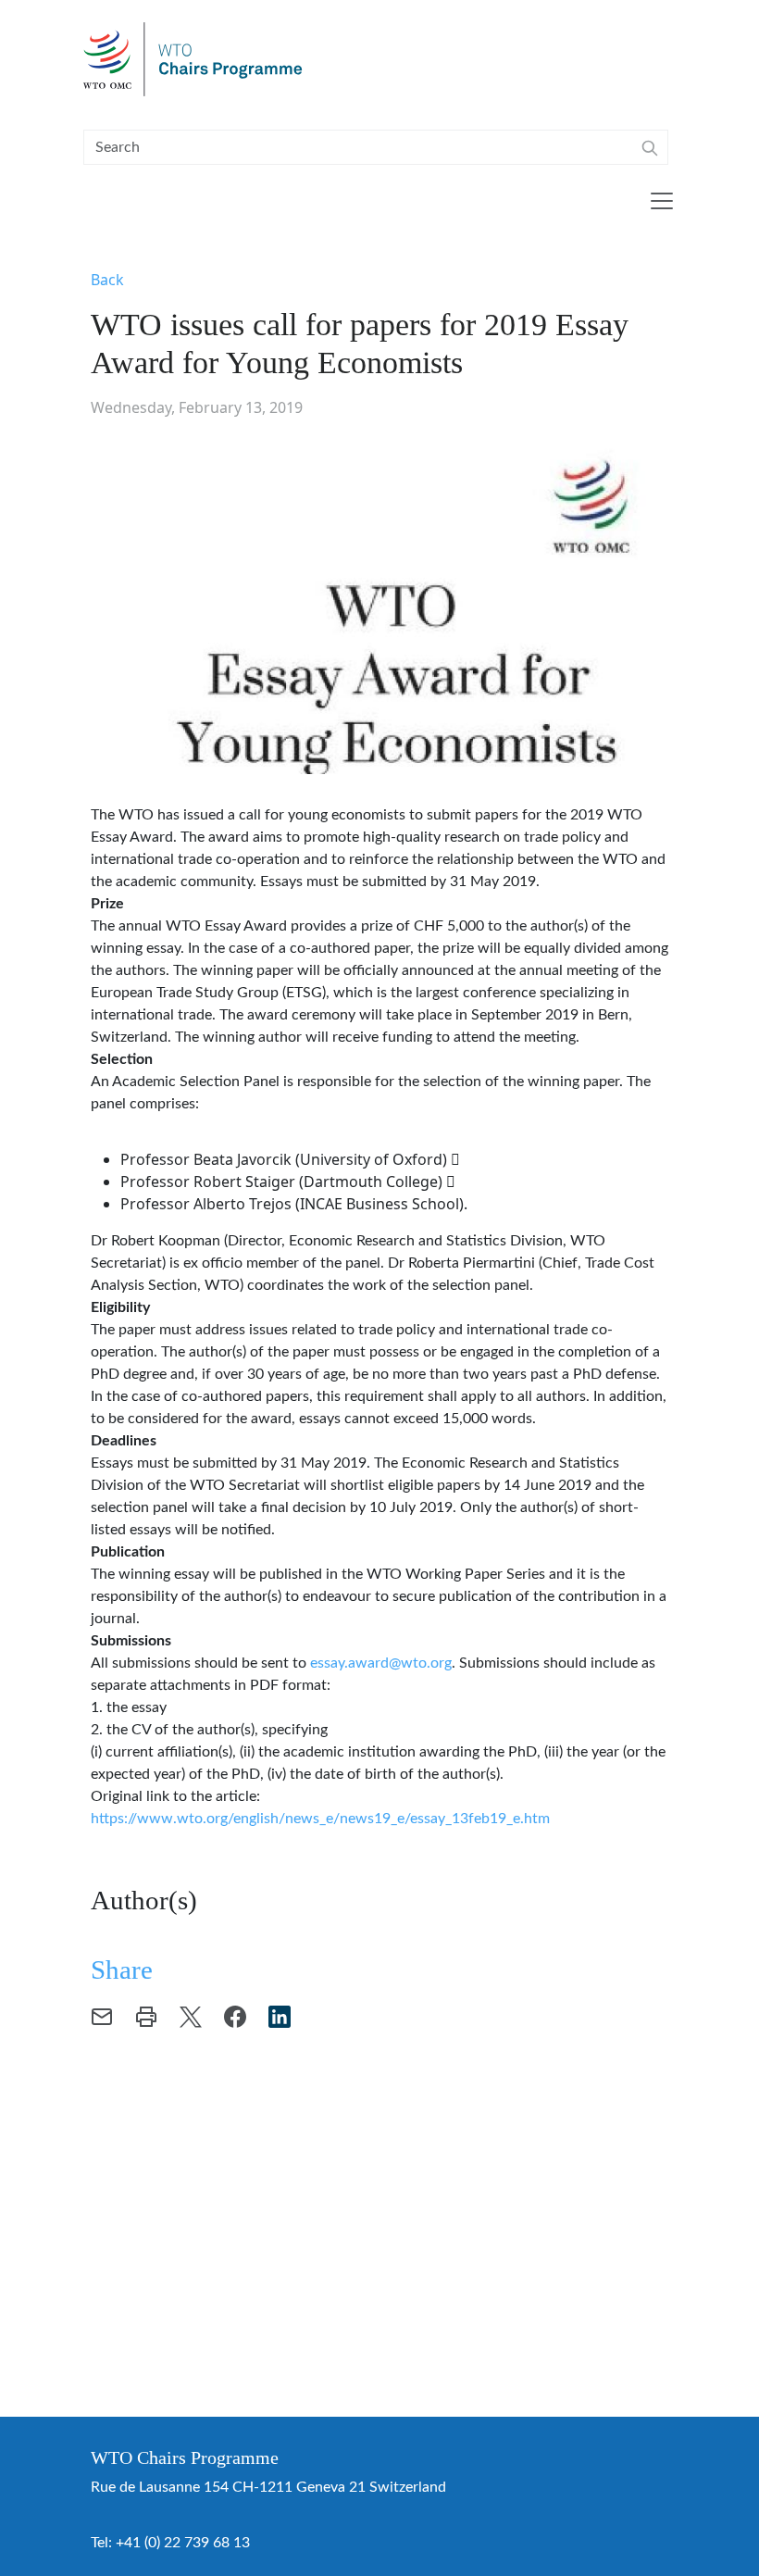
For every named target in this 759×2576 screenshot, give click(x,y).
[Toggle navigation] (662, 201)
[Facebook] (235, 2016)
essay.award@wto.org (381, 1663)
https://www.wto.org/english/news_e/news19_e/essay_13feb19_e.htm (320, 1819)
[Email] (102, 2016)
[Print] (146, 2016)
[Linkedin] (280, 2016)
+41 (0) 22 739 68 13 (183, 2543)
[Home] (200, 59)
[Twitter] (191, 2016)
